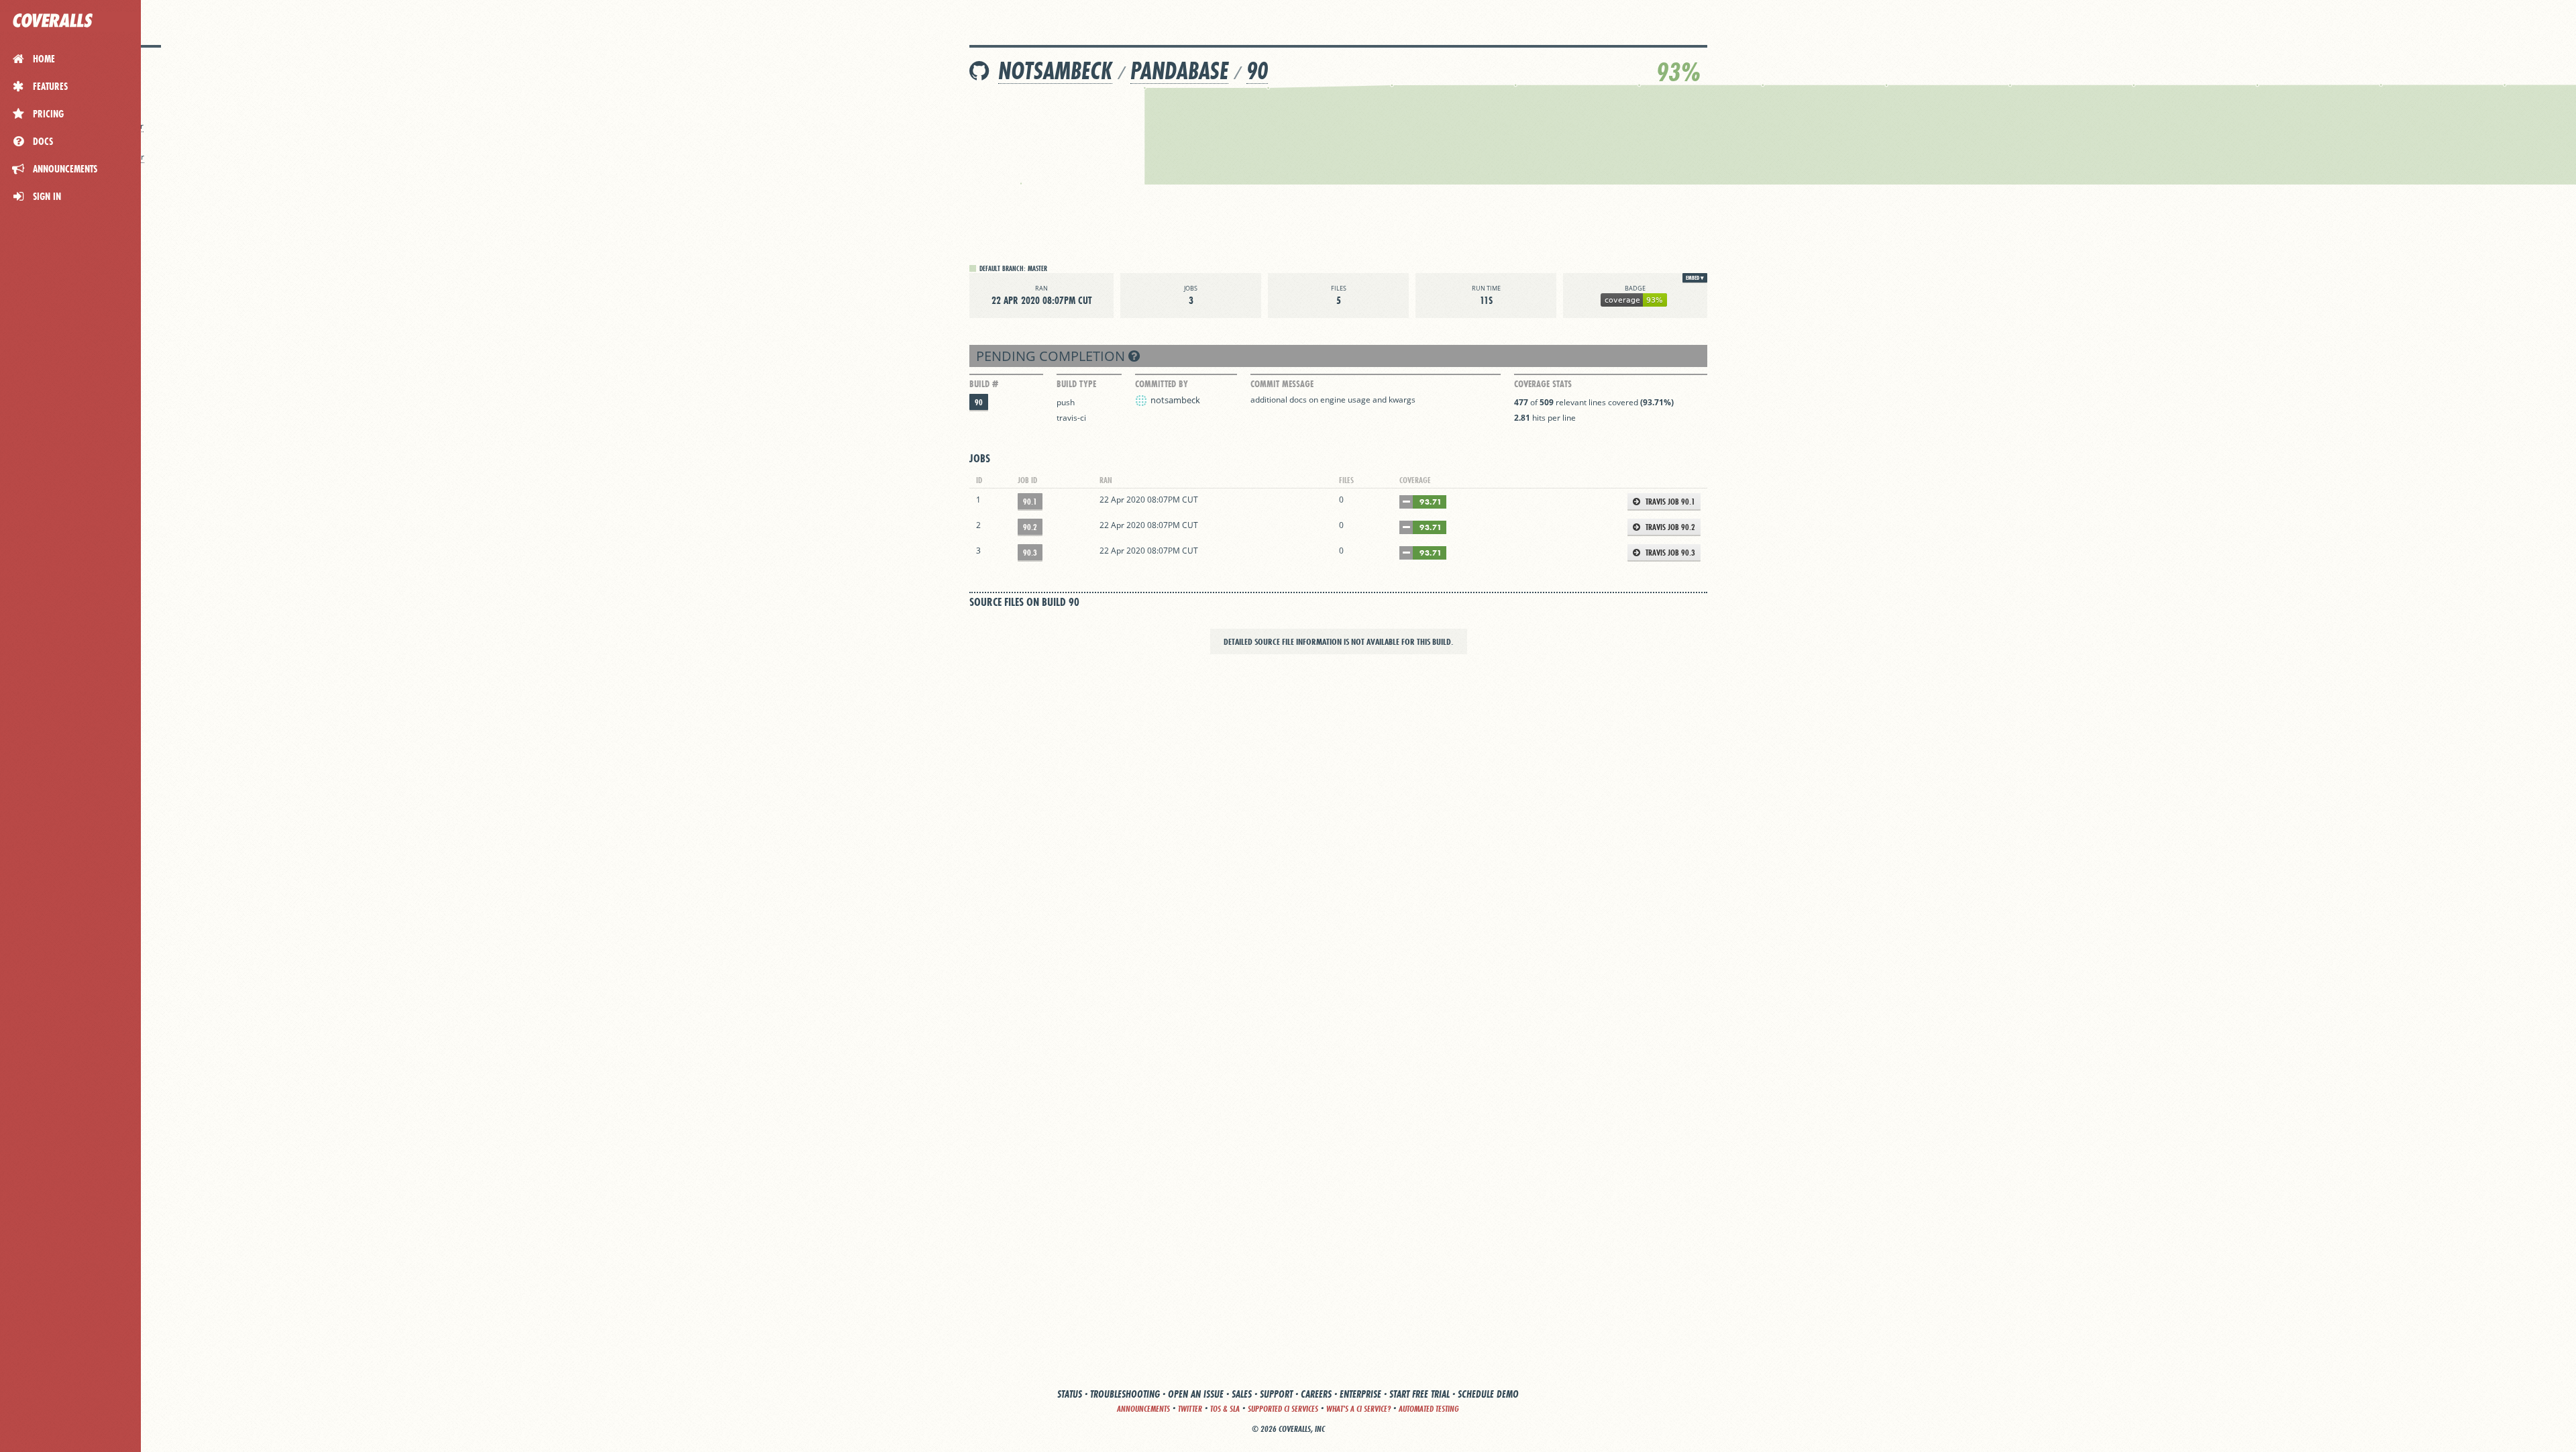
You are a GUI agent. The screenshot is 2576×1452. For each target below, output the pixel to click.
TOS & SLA (1225, 1409)
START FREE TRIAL (1419, 1394)
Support (1276, 1394)
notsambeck (1055, 71)
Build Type (1076, 384)
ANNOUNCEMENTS (1143, 1409)
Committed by (1162, 384)
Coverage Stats (1543, 384)
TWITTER (1190, 1409)
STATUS (1070, 1394)
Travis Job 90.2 (1669, 527)
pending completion (1052, 356)
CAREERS (1316, 1394)
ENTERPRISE (1360, 1394)
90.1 (1030, 502)
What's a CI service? (1358, 1409)
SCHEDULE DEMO (1488, 1394)
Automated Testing (1429, 1409)
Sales (1242, 1394)
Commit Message (1282, 384)
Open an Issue (1196, 1394)
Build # (984, 384)
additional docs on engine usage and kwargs (1333, 400)
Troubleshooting (1125, 1394)
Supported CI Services (1283, 1409)
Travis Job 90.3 (1669, 553)
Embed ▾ (1695, 278)
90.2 (1030, 527)
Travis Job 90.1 (1669, 502)
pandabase (1179, 71)
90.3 (1030, 553)
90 (1257, 71)
